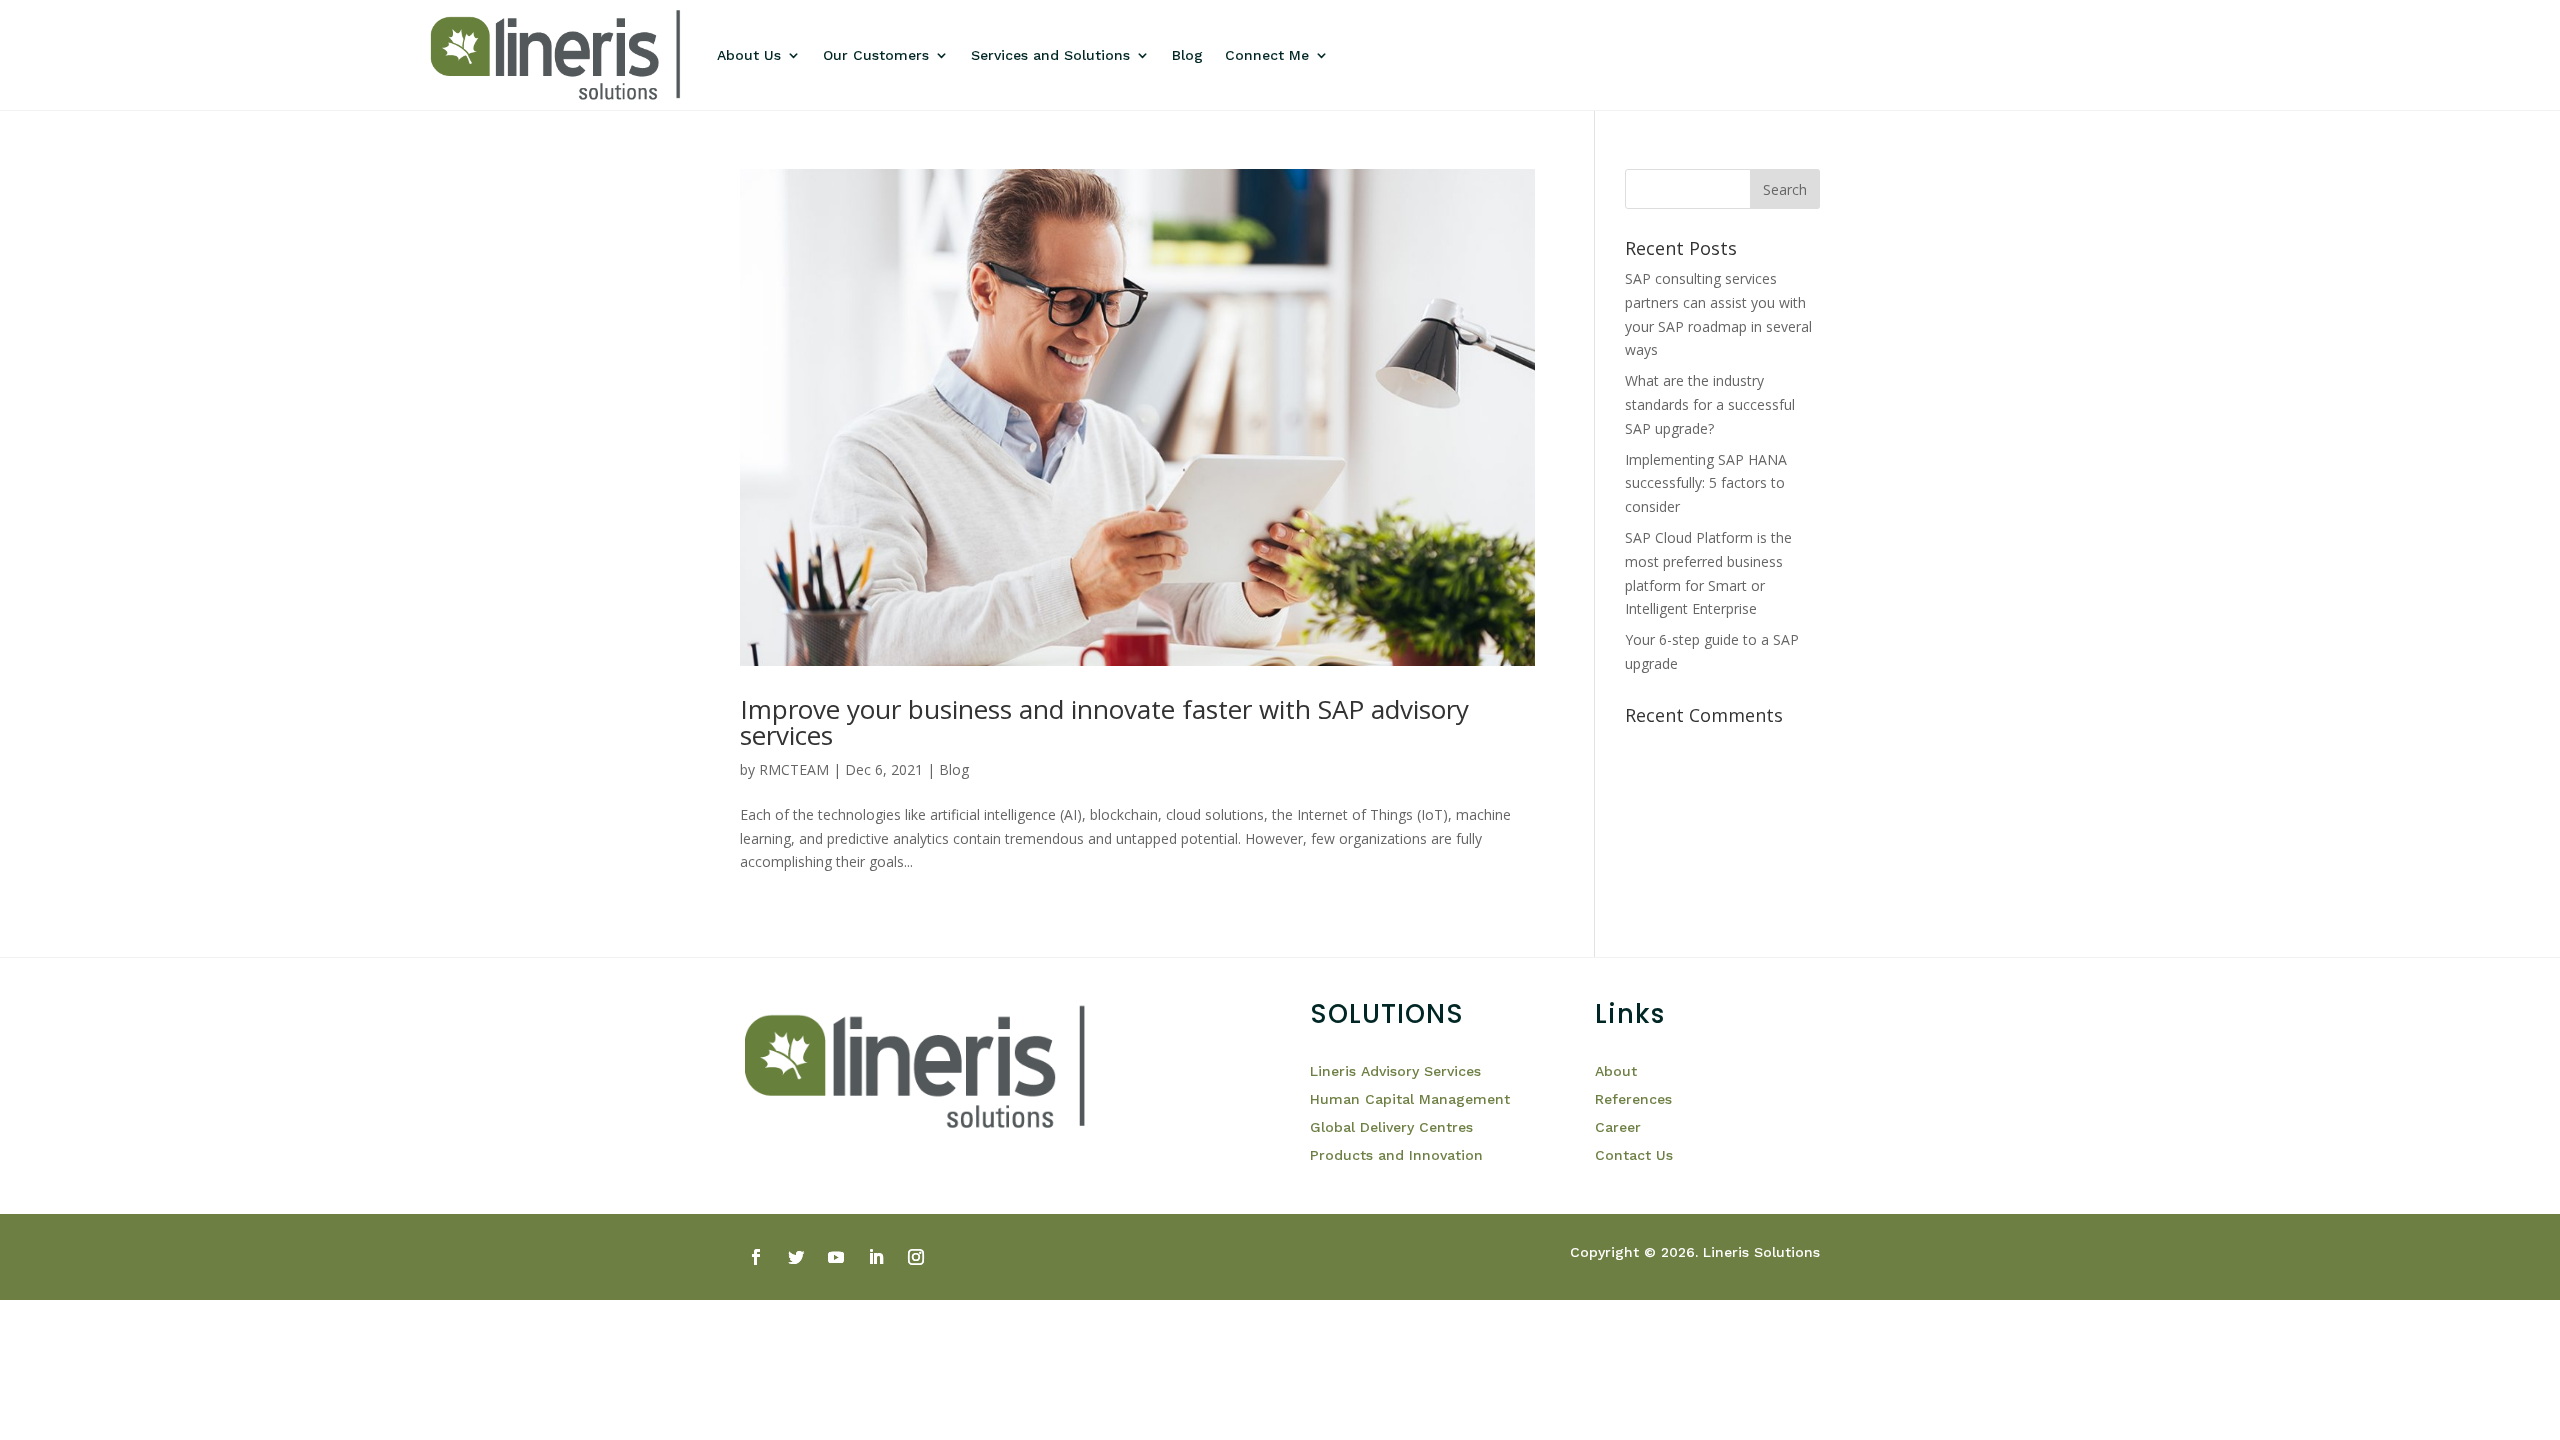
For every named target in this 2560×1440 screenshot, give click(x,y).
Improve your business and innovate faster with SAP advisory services (1104, 722)
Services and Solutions (1050, 55)
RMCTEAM (794, 769)
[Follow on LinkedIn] (876, 1257)
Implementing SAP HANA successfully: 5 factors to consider (1706, 483)
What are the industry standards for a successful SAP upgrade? (1710, 404)
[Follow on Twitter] (796, 1257)
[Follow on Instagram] (916, 1257)
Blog (1187, 55)
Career (1618, 1127)
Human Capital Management (1410, 1099)
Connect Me (1267, 55)
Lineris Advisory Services (1395, 1071)
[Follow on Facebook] (756, 1257)
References (1636, 1099)
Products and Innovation (1396, 1155)
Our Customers (876, 55)
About (1616, 1071)
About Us (749, 55)
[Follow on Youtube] (836, 1257)
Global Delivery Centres (1391, 1127)
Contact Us (1634, 1155)
